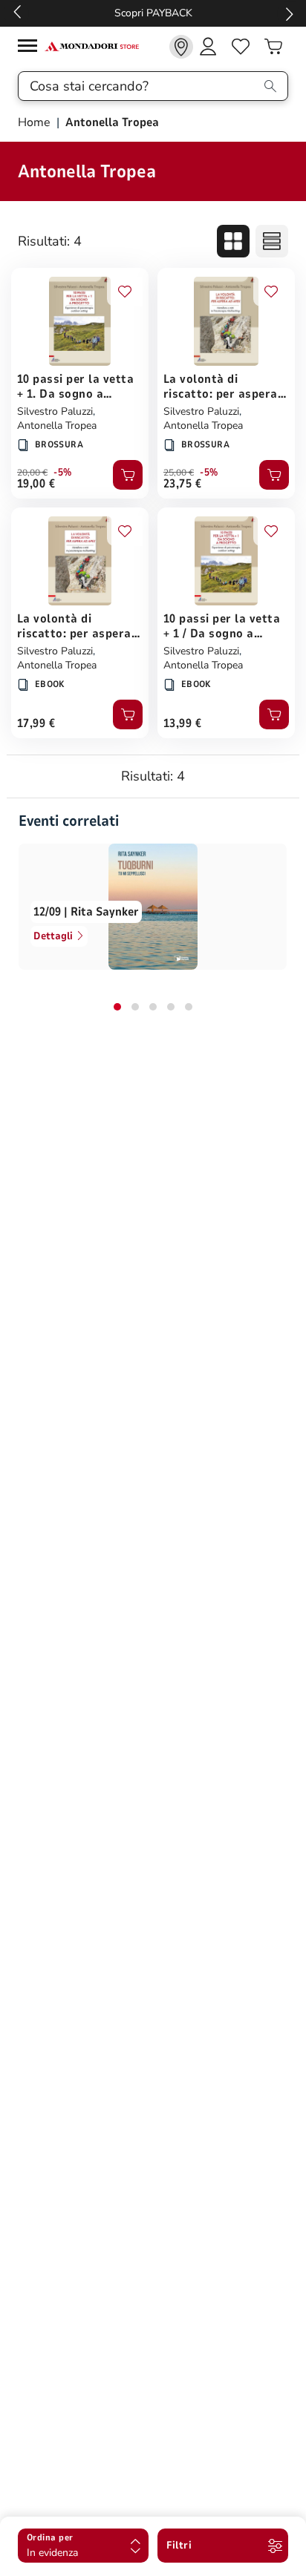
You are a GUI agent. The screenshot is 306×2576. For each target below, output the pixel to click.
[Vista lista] (272, 241)
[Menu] (31, 48)
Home (36, 122)
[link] (181, 47)
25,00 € (179, 473)
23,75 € (182, 484)
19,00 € (36, 484)
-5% (63, 473)
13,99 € (182, 723)
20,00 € (32, 473)
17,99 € (36, 723)
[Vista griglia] (233, 241)
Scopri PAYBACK (153, 13)
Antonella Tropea (57, 425)
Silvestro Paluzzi (55, 411)
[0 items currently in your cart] (273, 47)
